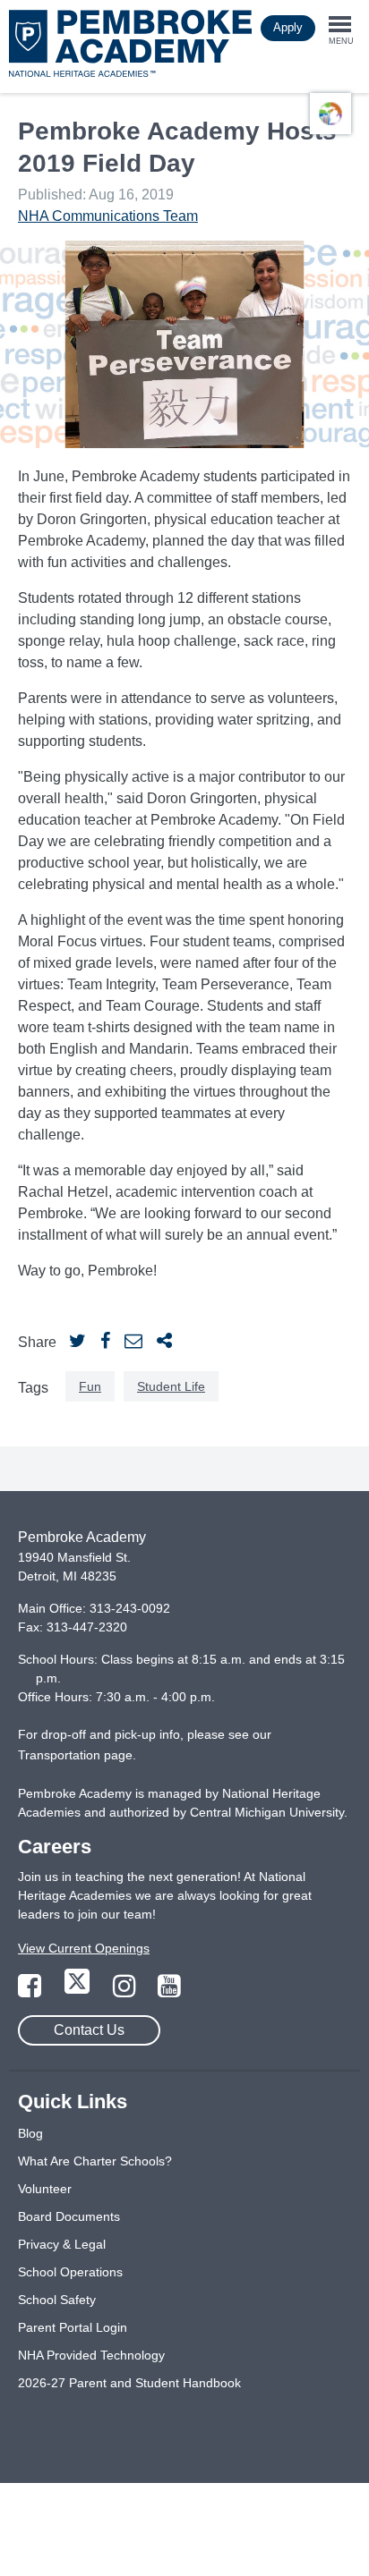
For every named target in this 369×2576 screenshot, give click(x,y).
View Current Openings (84, 1948)
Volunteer (45, 2189)
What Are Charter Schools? (95, 2161)
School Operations (70, 2272)
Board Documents (69, 2216)
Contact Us (89, 2030)
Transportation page (75, 1755)
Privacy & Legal (62, 2244)
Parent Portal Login (73, 2327)
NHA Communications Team (108, 216)
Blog (30, 2133)
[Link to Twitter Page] (79, 1991)
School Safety (57, 2300)
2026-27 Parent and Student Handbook (129, 2383)
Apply (288, 27)
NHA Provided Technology (91, 2355)
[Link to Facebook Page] (31, 1991)
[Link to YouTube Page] (169, 1991)
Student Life (171, 1386)
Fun (90, 1386)
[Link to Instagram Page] (126, 1991)
